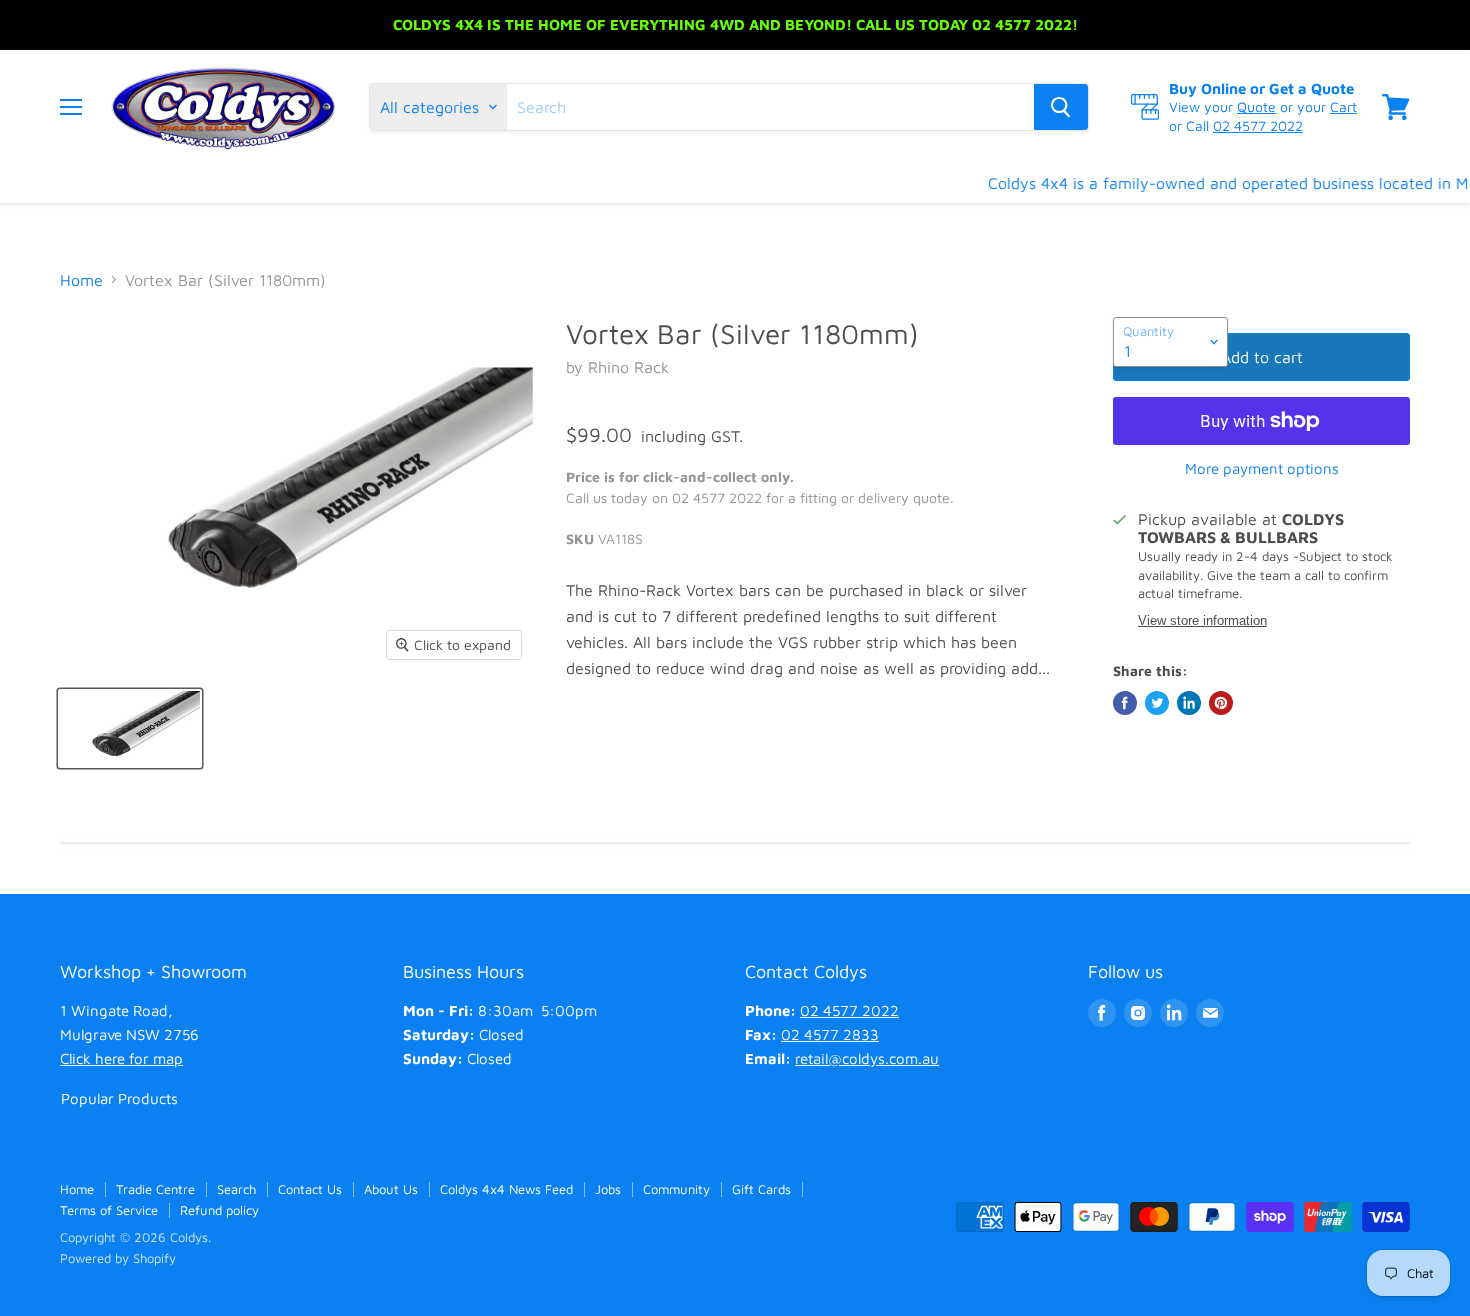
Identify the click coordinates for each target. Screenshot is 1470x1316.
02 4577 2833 (830, 1034)
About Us (391, 1189)
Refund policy (219, 1210)
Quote (1256, 106)
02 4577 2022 (1258, 125)
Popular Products (119, 1098)
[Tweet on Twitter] (1157, 703)
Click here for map (121, 1058)
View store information (1202, 621)
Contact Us (310, 1189)
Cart (1343, 106)
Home (81, 280)
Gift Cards (761, 1189)
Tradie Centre (155, 1189)
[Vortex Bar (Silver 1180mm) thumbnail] (130, 728)
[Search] (1061, 107)
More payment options (1262, 468)
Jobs (608, 1189)
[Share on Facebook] (1125, 703)
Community (676, 1189)
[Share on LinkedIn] (1189, 703)
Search (236, 1189)
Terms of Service (109, 1210)
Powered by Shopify (118, 1258)
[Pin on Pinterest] (1221, 703)
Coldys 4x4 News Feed (506, 1189)
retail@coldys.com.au (867, 1058)
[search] (770, 107)
